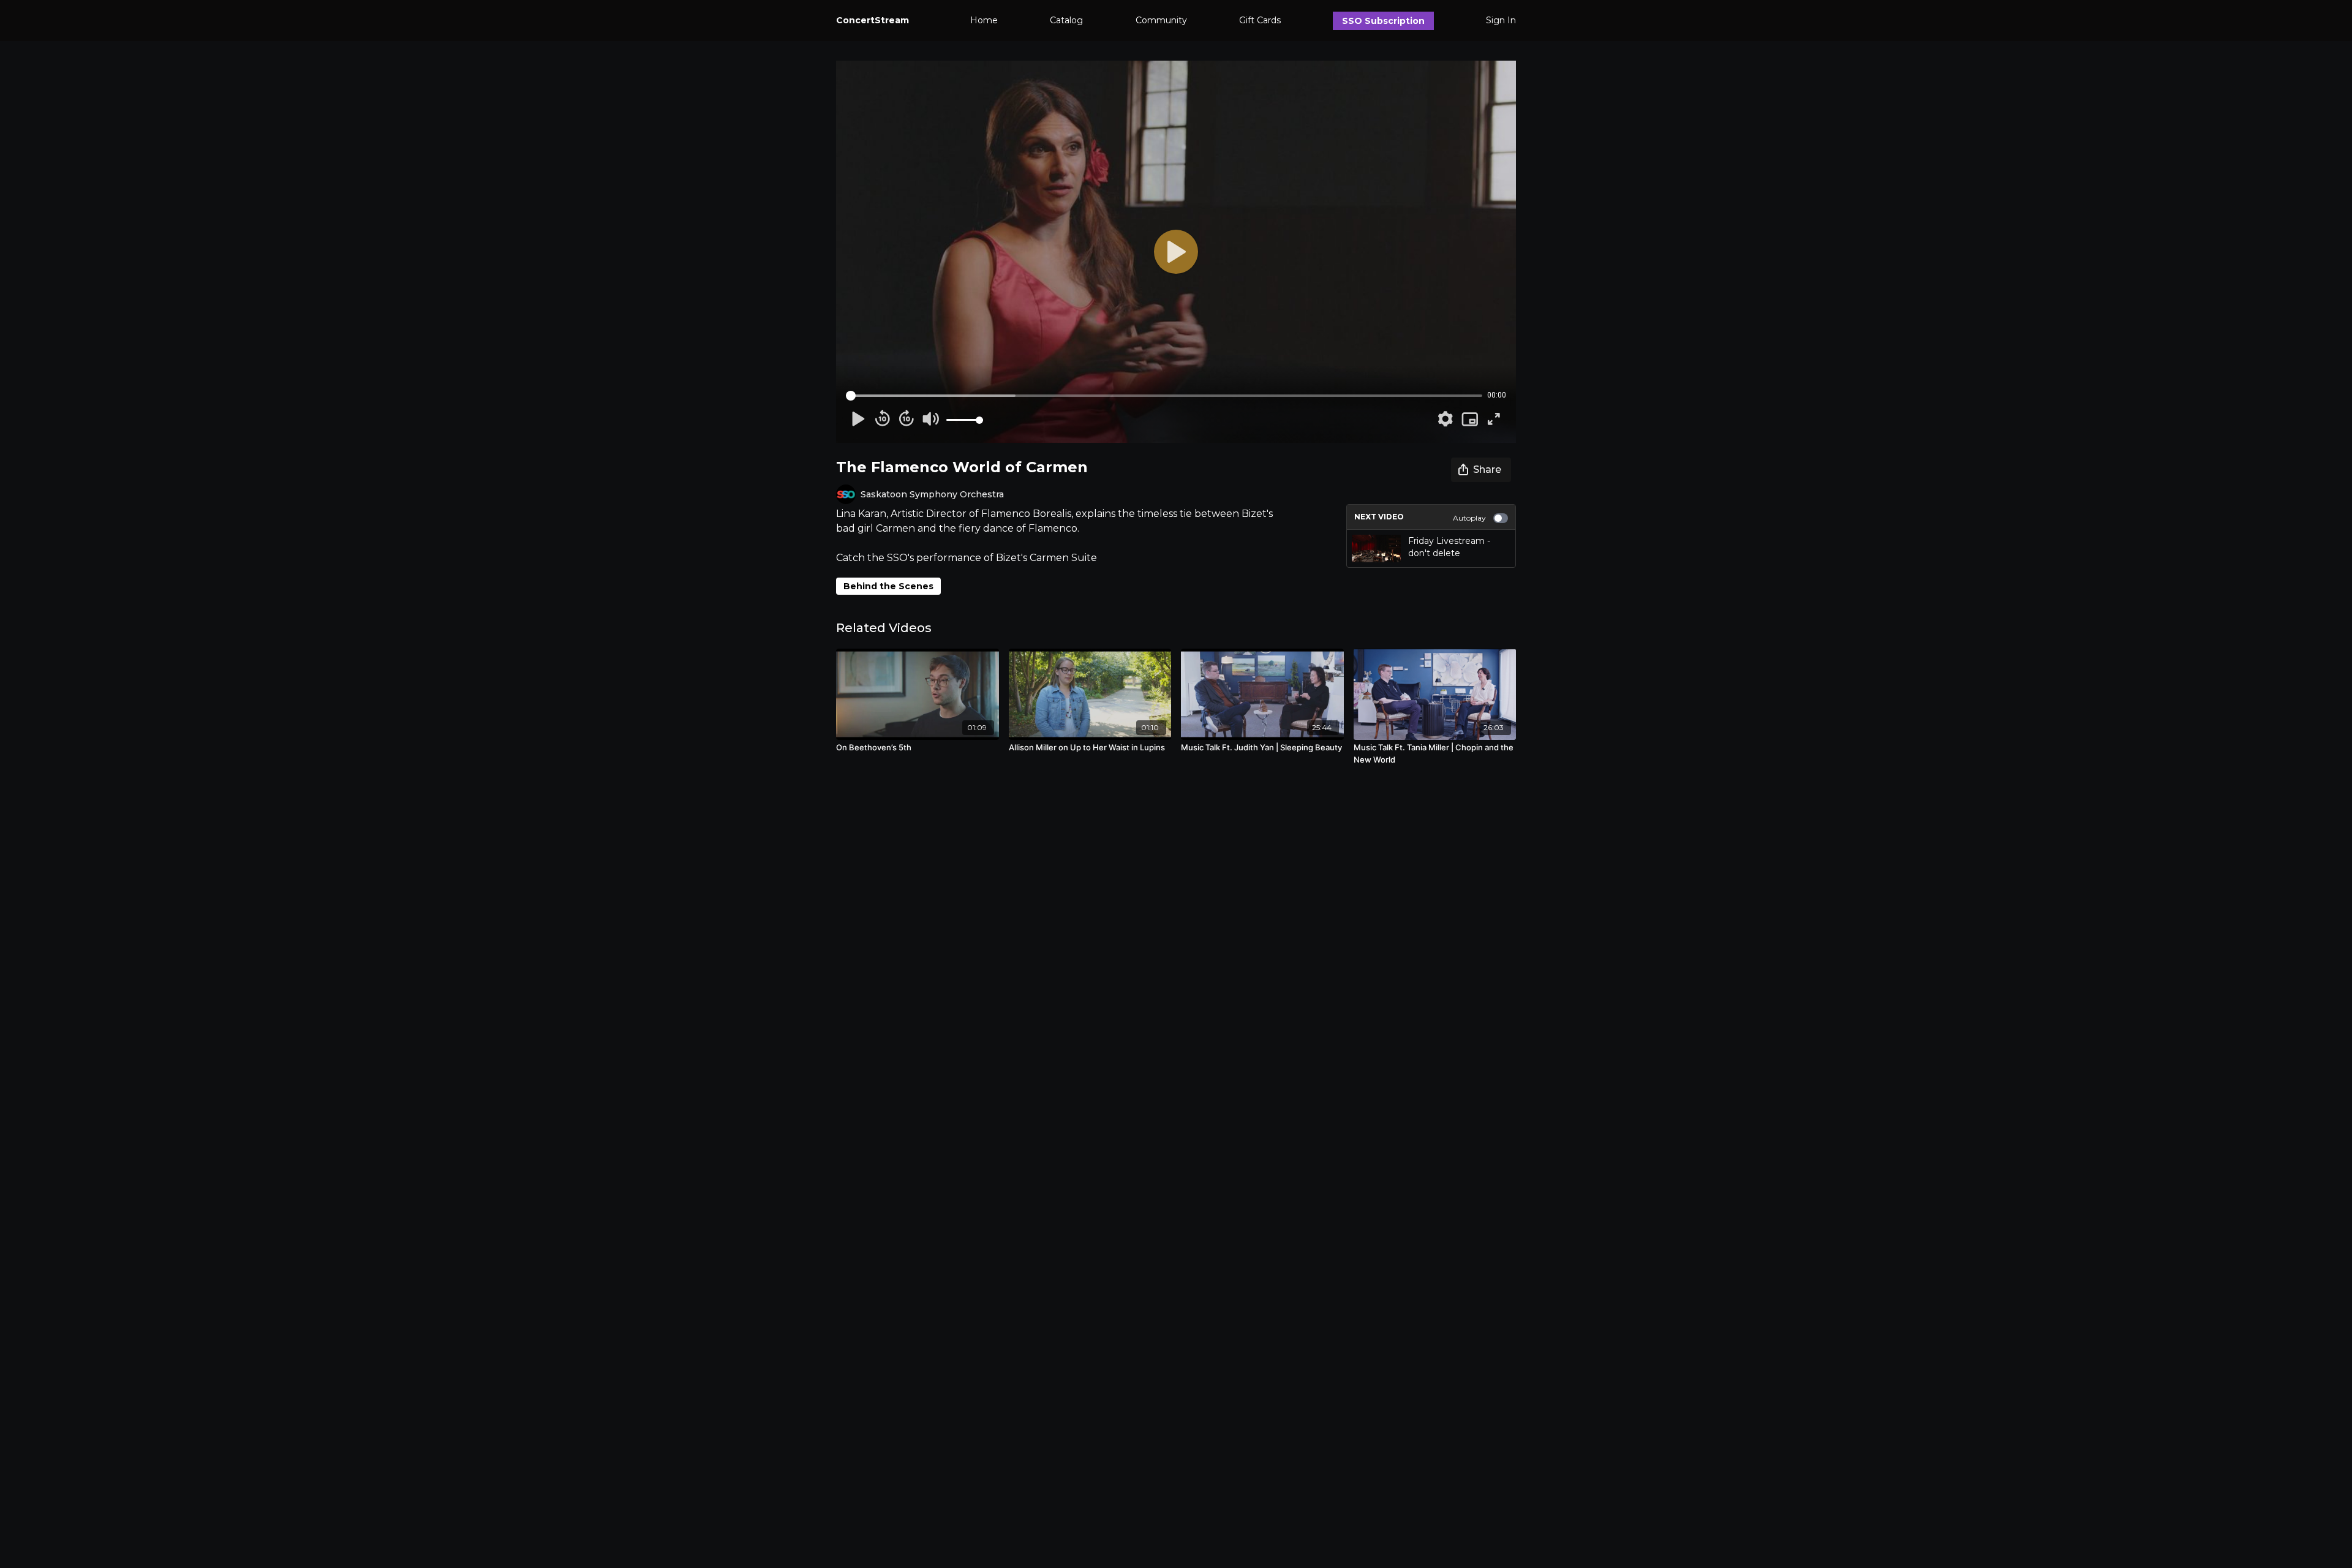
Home (984, 20)
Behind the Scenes (888, 586)
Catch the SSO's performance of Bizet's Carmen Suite (967, 558)
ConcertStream (873, 20)
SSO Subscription (1383, 21)
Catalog (1066, 20)
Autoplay (1469, 518)
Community (1161, 20)
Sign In (1501, 20)
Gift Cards (1260, 20)
